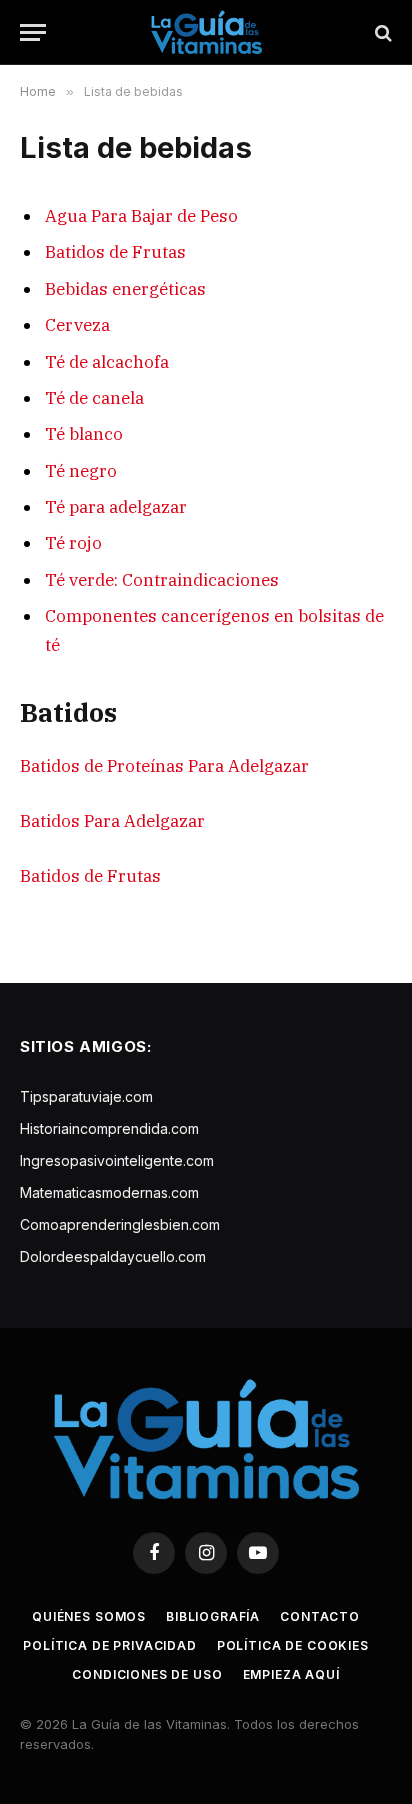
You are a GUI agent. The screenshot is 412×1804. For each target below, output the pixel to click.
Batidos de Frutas (115, 252)
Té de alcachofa (107, 362)
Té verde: (81, 580)
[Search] (381, 32)
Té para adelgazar (116, 507)
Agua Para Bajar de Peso (141, 216)
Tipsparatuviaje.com (86, 1096)
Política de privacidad (109, 1645)
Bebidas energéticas (125, 289)
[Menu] (33, 32)
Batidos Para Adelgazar (112, 821)
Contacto (320, 1616)
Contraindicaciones (200, 580)
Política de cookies (293, 1645)
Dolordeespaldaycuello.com (113, 1256)
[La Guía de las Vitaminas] (206, 32)
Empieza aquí (291, 1674)
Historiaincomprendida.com (109, 1128)
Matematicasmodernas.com (109, 1192)
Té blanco (84, 434)
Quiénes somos (89, 1616)
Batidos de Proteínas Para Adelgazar (164, 766)
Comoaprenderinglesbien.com (120, 1224)
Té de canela (94, 398)
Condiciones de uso (147, 1674)
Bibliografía (213, 1616)
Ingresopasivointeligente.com (117, 1160)
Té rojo (73, 543)
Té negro (81, 471)
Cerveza (77, 325)
